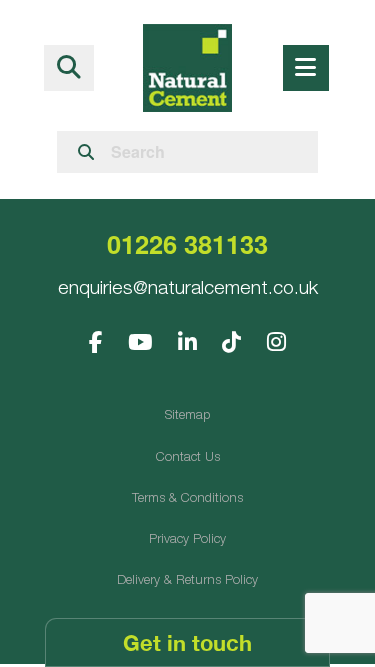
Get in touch (187, 642)
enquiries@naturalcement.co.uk (188, 289)
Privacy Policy (187, 540)
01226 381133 (187, 243)
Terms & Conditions (187, 499)
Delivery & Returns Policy (187, 581)
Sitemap (187, 416)
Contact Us (188, 458)
